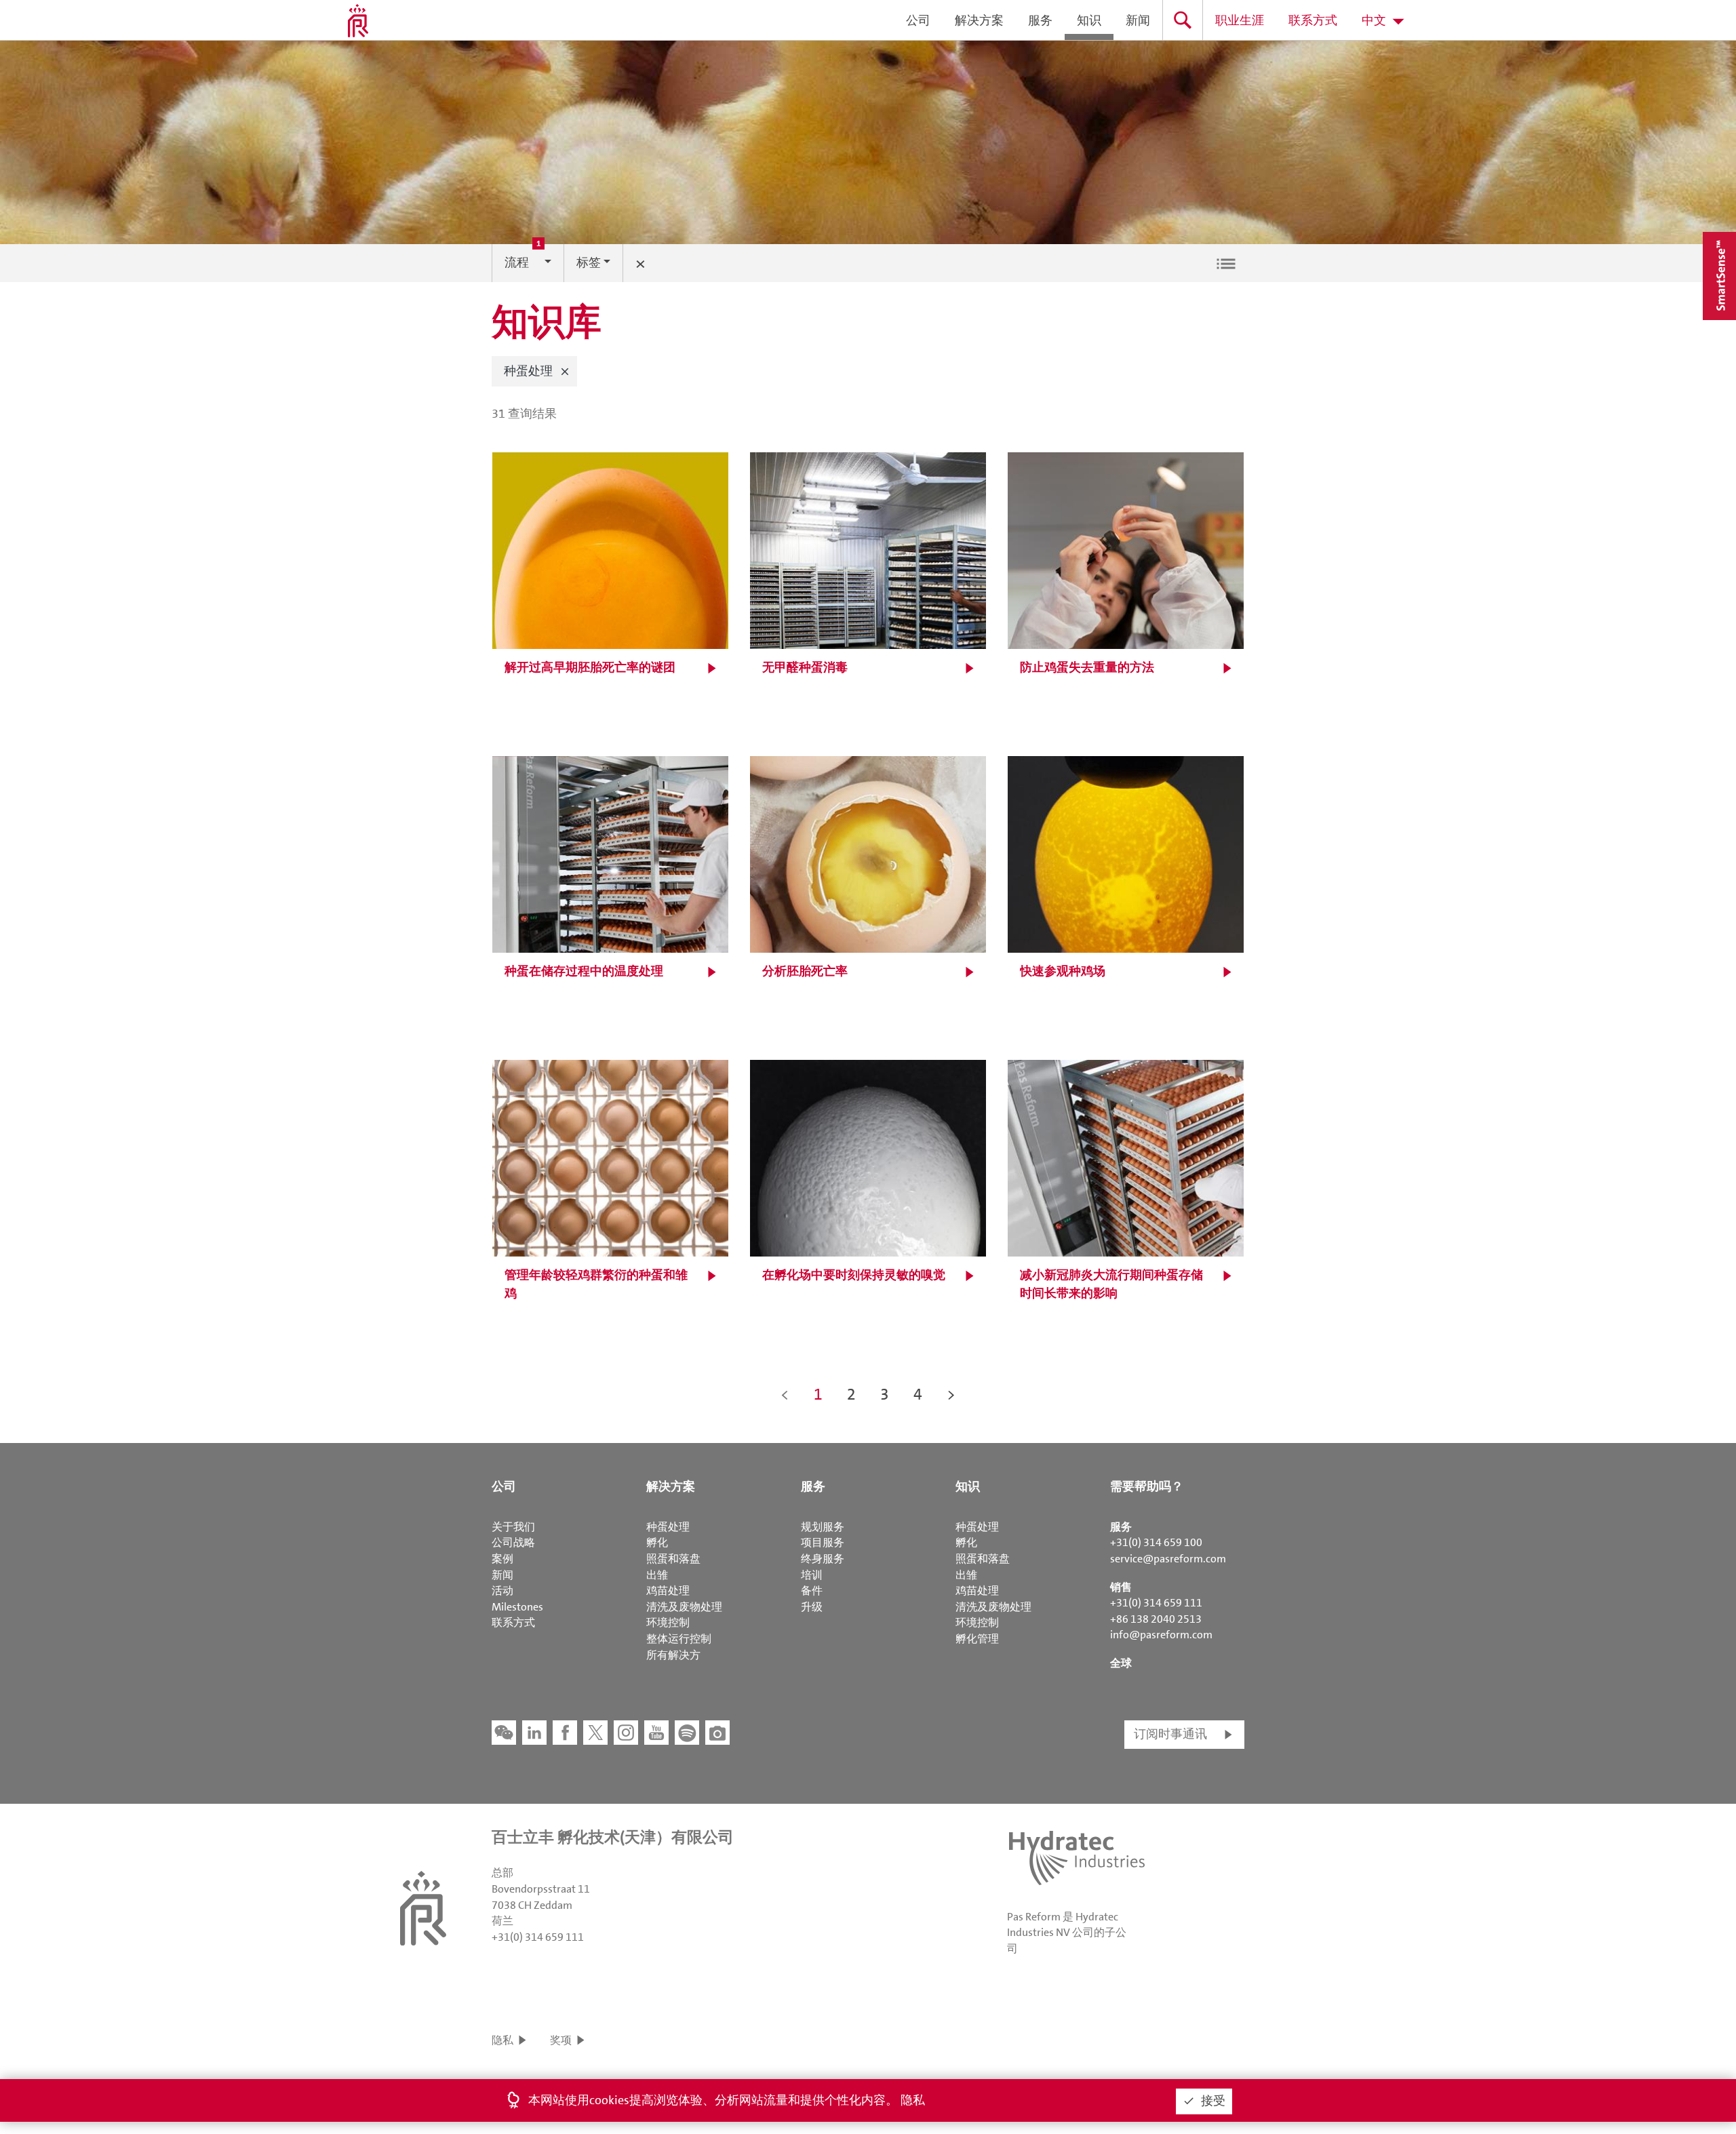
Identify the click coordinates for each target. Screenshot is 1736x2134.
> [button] (951, 1394)
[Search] (1183, 20)
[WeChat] (504, 1733)
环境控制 (668, 1622)
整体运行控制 (679, 1639)
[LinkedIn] (534, 1733)
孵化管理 (977, 1639)
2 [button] (851, 1394)
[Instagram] (626, 1733)
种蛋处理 (668, 1527)
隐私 (502, 2040)
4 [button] (918, 1394)
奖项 (561, 2040)
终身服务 (823, 1559)
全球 (1121, 1663)
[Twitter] (595, 1733)
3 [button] (885, 1394)
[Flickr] (717, 1733)
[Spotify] (687, 1733)
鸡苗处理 (668, 1590)
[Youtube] (656, 1733)
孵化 (657, 1542)
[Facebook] (565, 1733)
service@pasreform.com (1168, 1559)
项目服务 (823, 1542)
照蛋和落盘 (673, 1559)
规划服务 (823, 1527)
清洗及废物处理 (684, 1607)
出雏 (657, 1575)
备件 (812, 1590)
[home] (358, 20)
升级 (812, 1607)
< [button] (785, 1394)
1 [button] (818, 1394)
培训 (812, 1575)
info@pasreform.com (1161, 1635)
